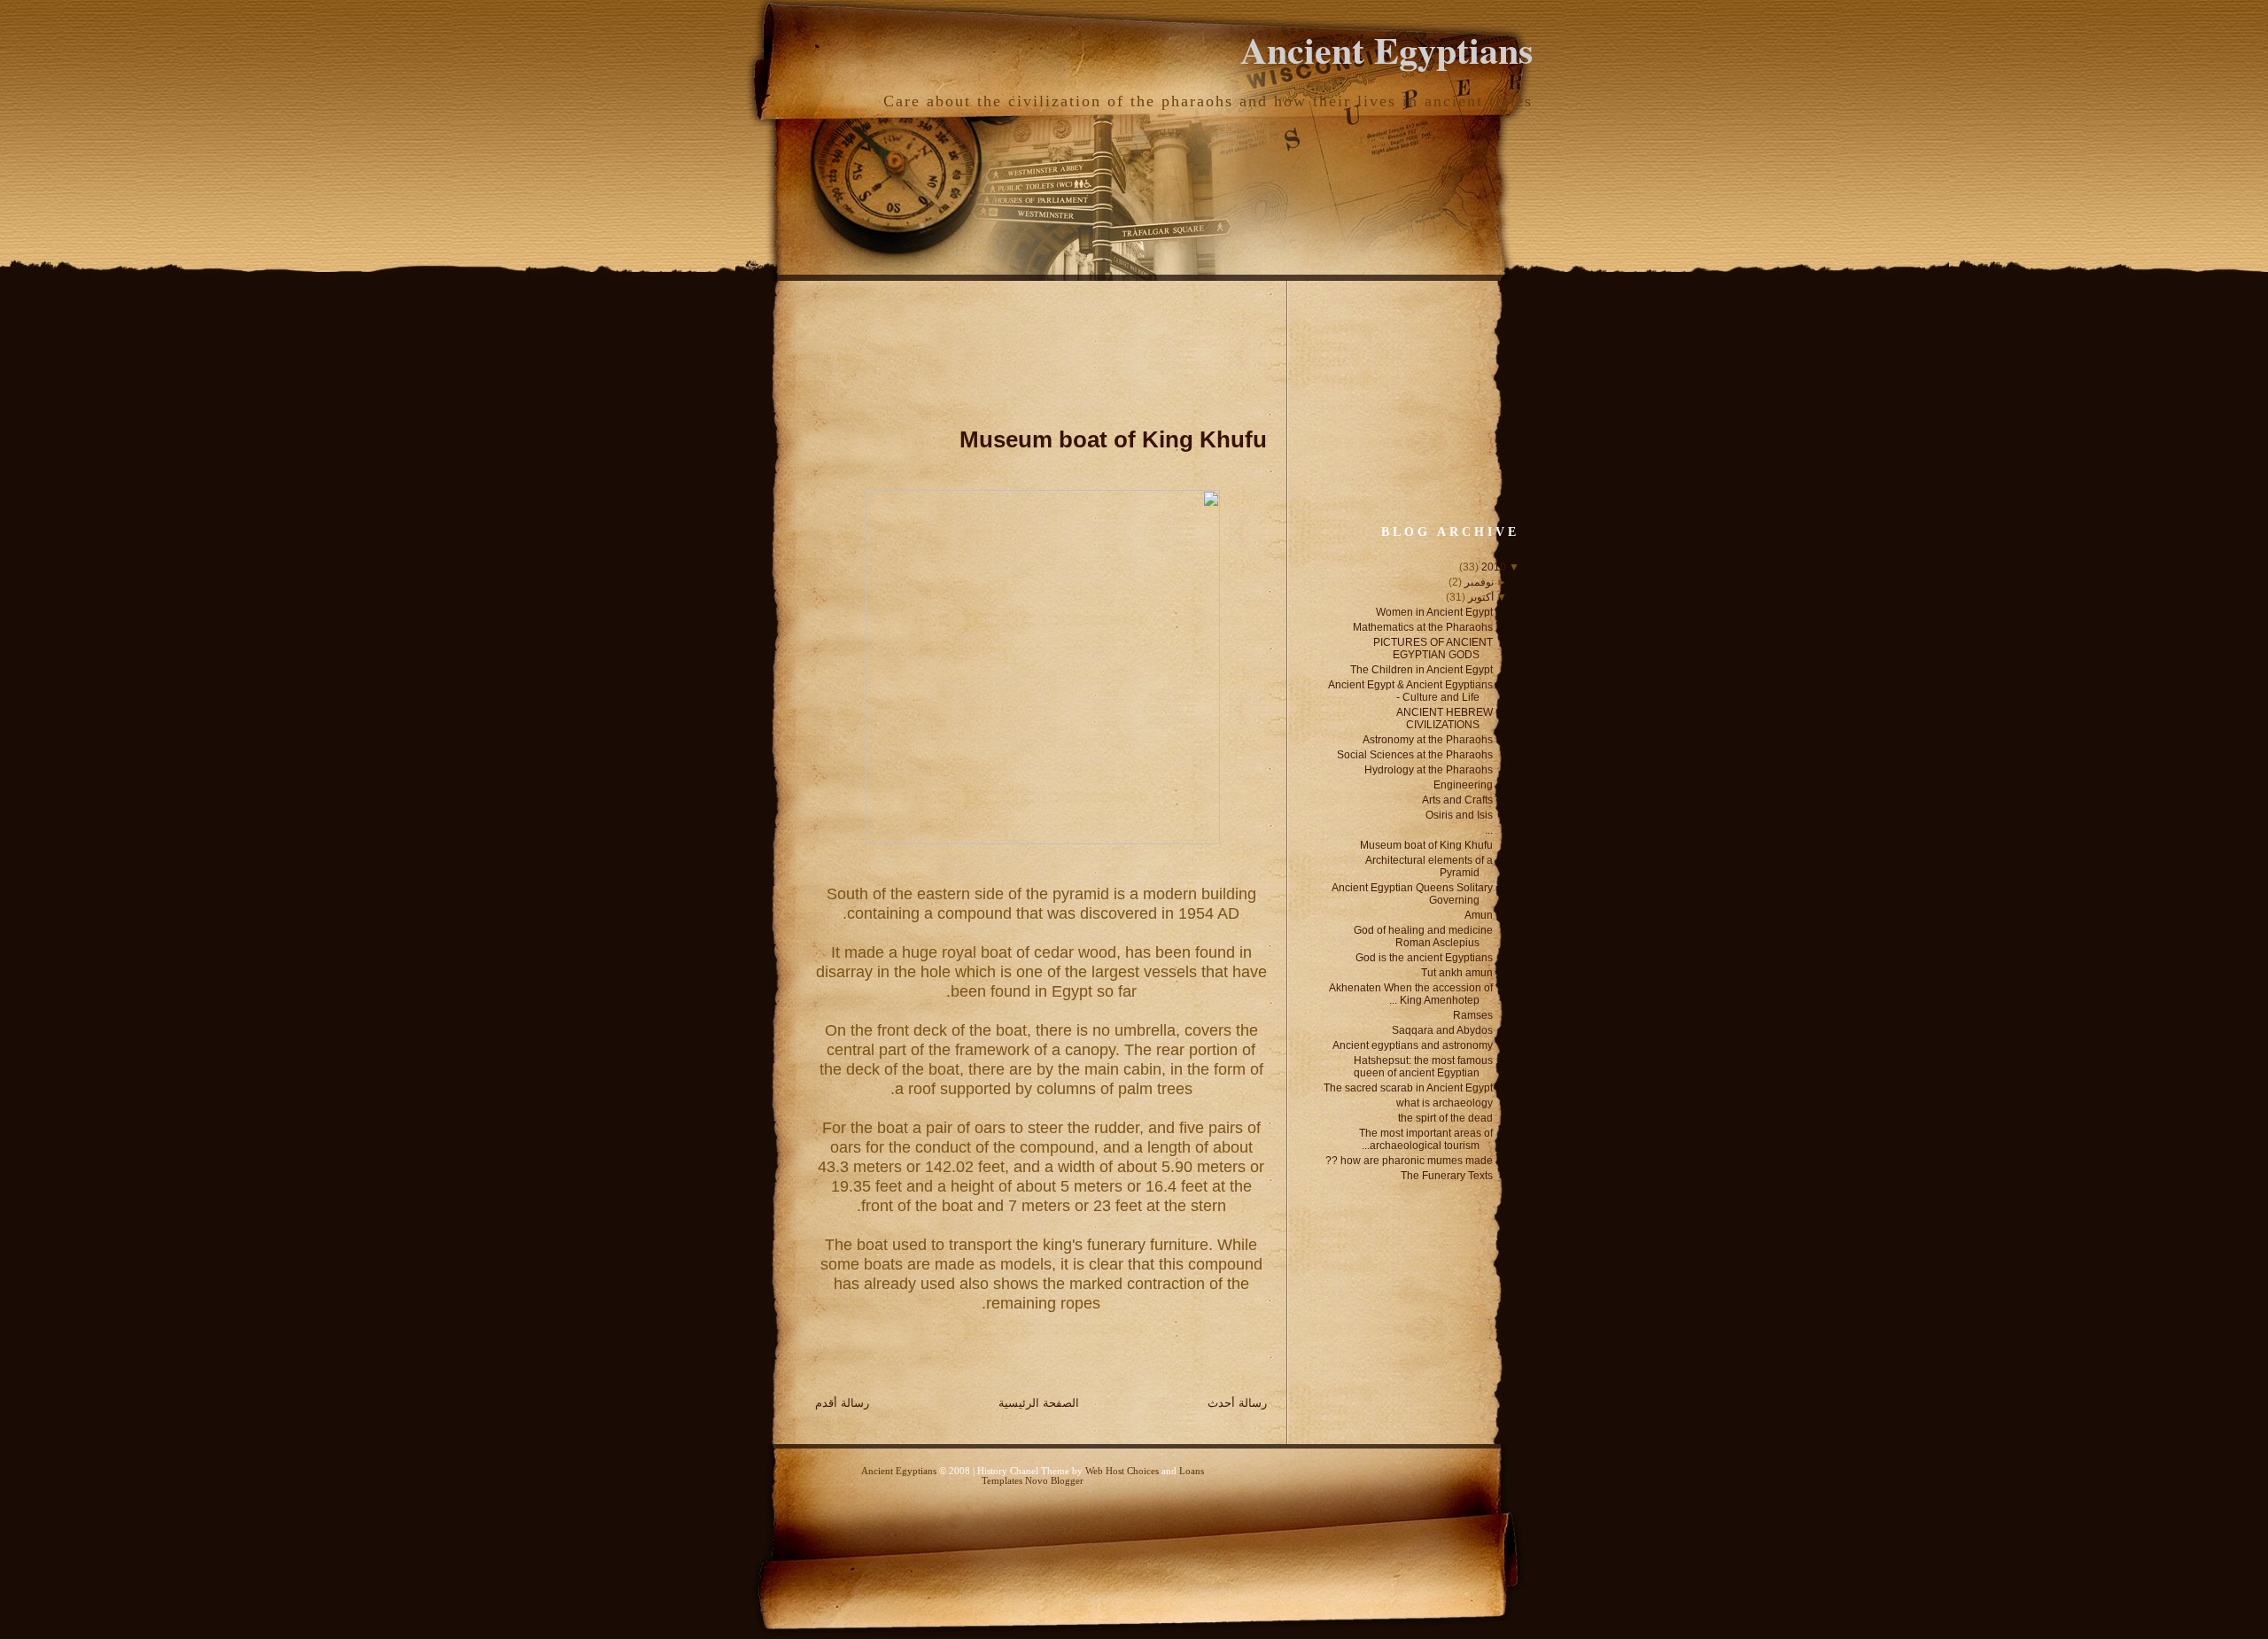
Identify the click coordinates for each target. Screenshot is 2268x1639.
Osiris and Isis (1459, 815)
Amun (1479, 915)
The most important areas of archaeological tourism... (1426, 1139)
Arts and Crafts (1457, 800)
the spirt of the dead (1445, 1118)
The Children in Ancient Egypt (1421, 670)
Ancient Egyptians (1386, 49)
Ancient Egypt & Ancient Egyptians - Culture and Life (1410, 691)
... (1489, 830)
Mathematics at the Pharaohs (1423, 627)
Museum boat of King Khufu (1113, 439)
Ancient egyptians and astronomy (1413, 1045)
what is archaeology (1445, 1103)
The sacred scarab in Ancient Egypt (1408, 1088)
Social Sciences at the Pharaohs (1415, 755)
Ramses (1473, 1015)
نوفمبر (1479, 582)
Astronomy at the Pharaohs (1428, 740)
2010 (1494, 567)
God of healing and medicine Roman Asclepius (1423, 936)
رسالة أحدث (1237, 1403)
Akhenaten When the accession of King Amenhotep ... (1411, 994)
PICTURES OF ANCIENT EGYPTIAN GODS (1433, 649)
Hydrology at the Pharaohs (1429, 770)
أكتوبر (1481, 597)
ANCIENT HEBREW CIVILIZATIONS (1445, 719)
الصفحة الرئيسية (1039, 1403)
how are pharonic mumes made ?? (1409, 1161)
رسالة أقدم (842, 1403)
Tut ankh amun (1457, 973)
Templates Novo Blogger (1033, 1481)
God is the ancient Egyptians (1424, 958)
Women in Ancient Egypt (1434, 612)
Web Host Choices (1122, 1471)
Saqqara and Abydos (1442, 1030)
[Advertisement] (944, 347)
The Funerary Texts (1447, 1176)
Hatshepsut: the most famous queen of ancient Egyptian (1423, 1067)
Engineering (1463, 785)
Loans (1192, 1471)
